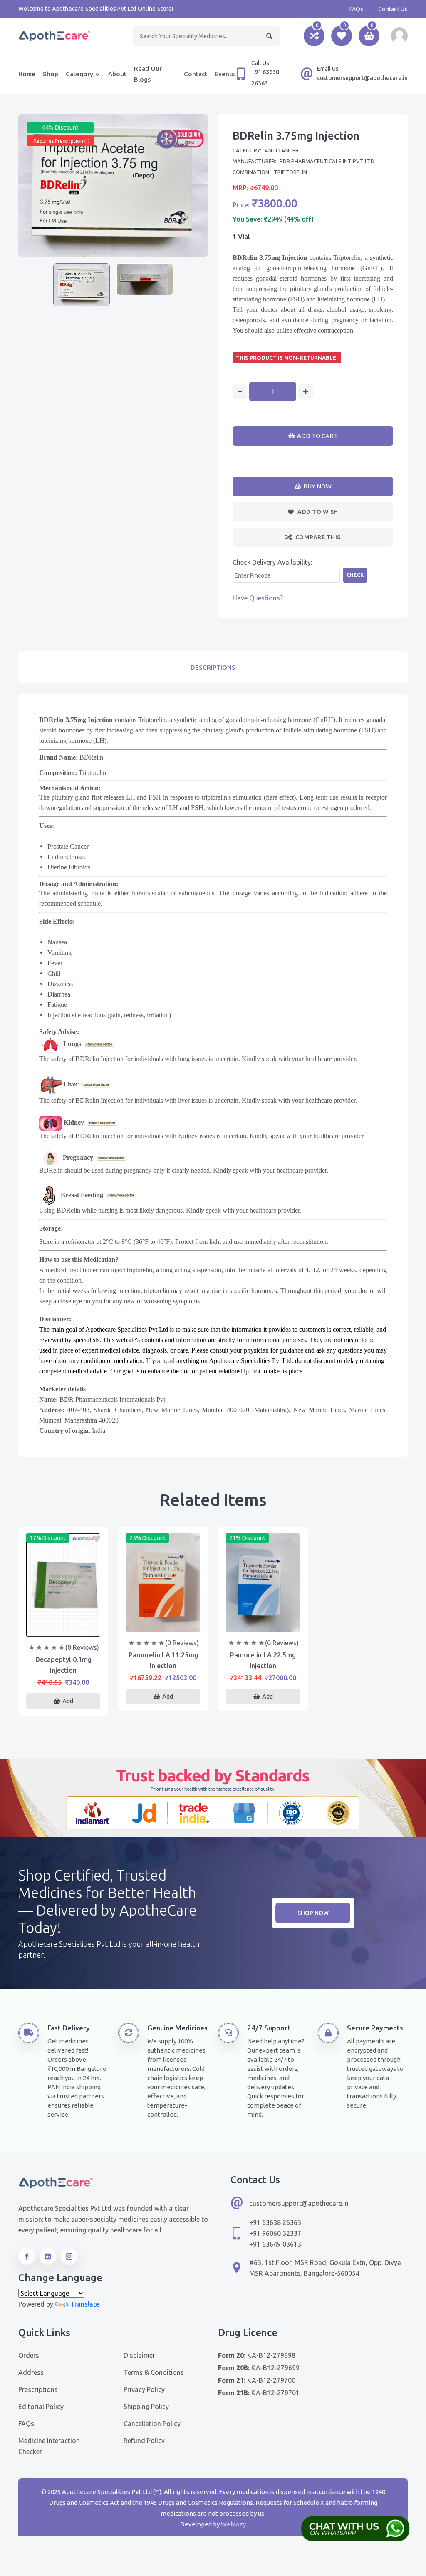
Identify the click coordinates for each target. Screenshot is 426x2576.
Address (31, 2372)
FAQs (357, 9)
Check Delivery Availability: (272, 562)
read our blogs (148, 74)
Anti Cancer (282, 150)
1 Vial (241, 237)
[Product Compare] (63, 1628)
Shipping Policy (146, 2407)
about (117, 74)
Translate (85, 2304)
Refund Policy (144, 2441)
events (225, 74)
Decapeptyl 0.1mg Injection (63, 1665)
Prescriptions (38, 2389)
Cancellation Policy (152, 2424)
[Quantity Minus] (240, 392)
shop (51, 74)
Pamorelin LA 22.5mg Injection (263, 1660)
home (27, 74)
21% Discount (247, 1538)
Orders (29, 2355)
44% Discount (60, 127)
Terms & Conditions (154, 2372)
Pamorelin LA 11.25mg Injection (163, 1660)
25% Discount (147, 1538)
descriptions (213, 667)
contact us (393, 9)
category (79, 74)
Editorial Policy (41, 2407)
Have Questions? (258, 598)
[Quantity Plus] (306, 392)
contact (196, 74)
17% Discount (48, 1538)
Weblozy (233, 2524)
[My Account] (399, 36)
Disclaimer (139, 2355)
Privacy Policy (144, 2389)
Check (355, 575)
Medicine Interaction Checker (49, 2446)
